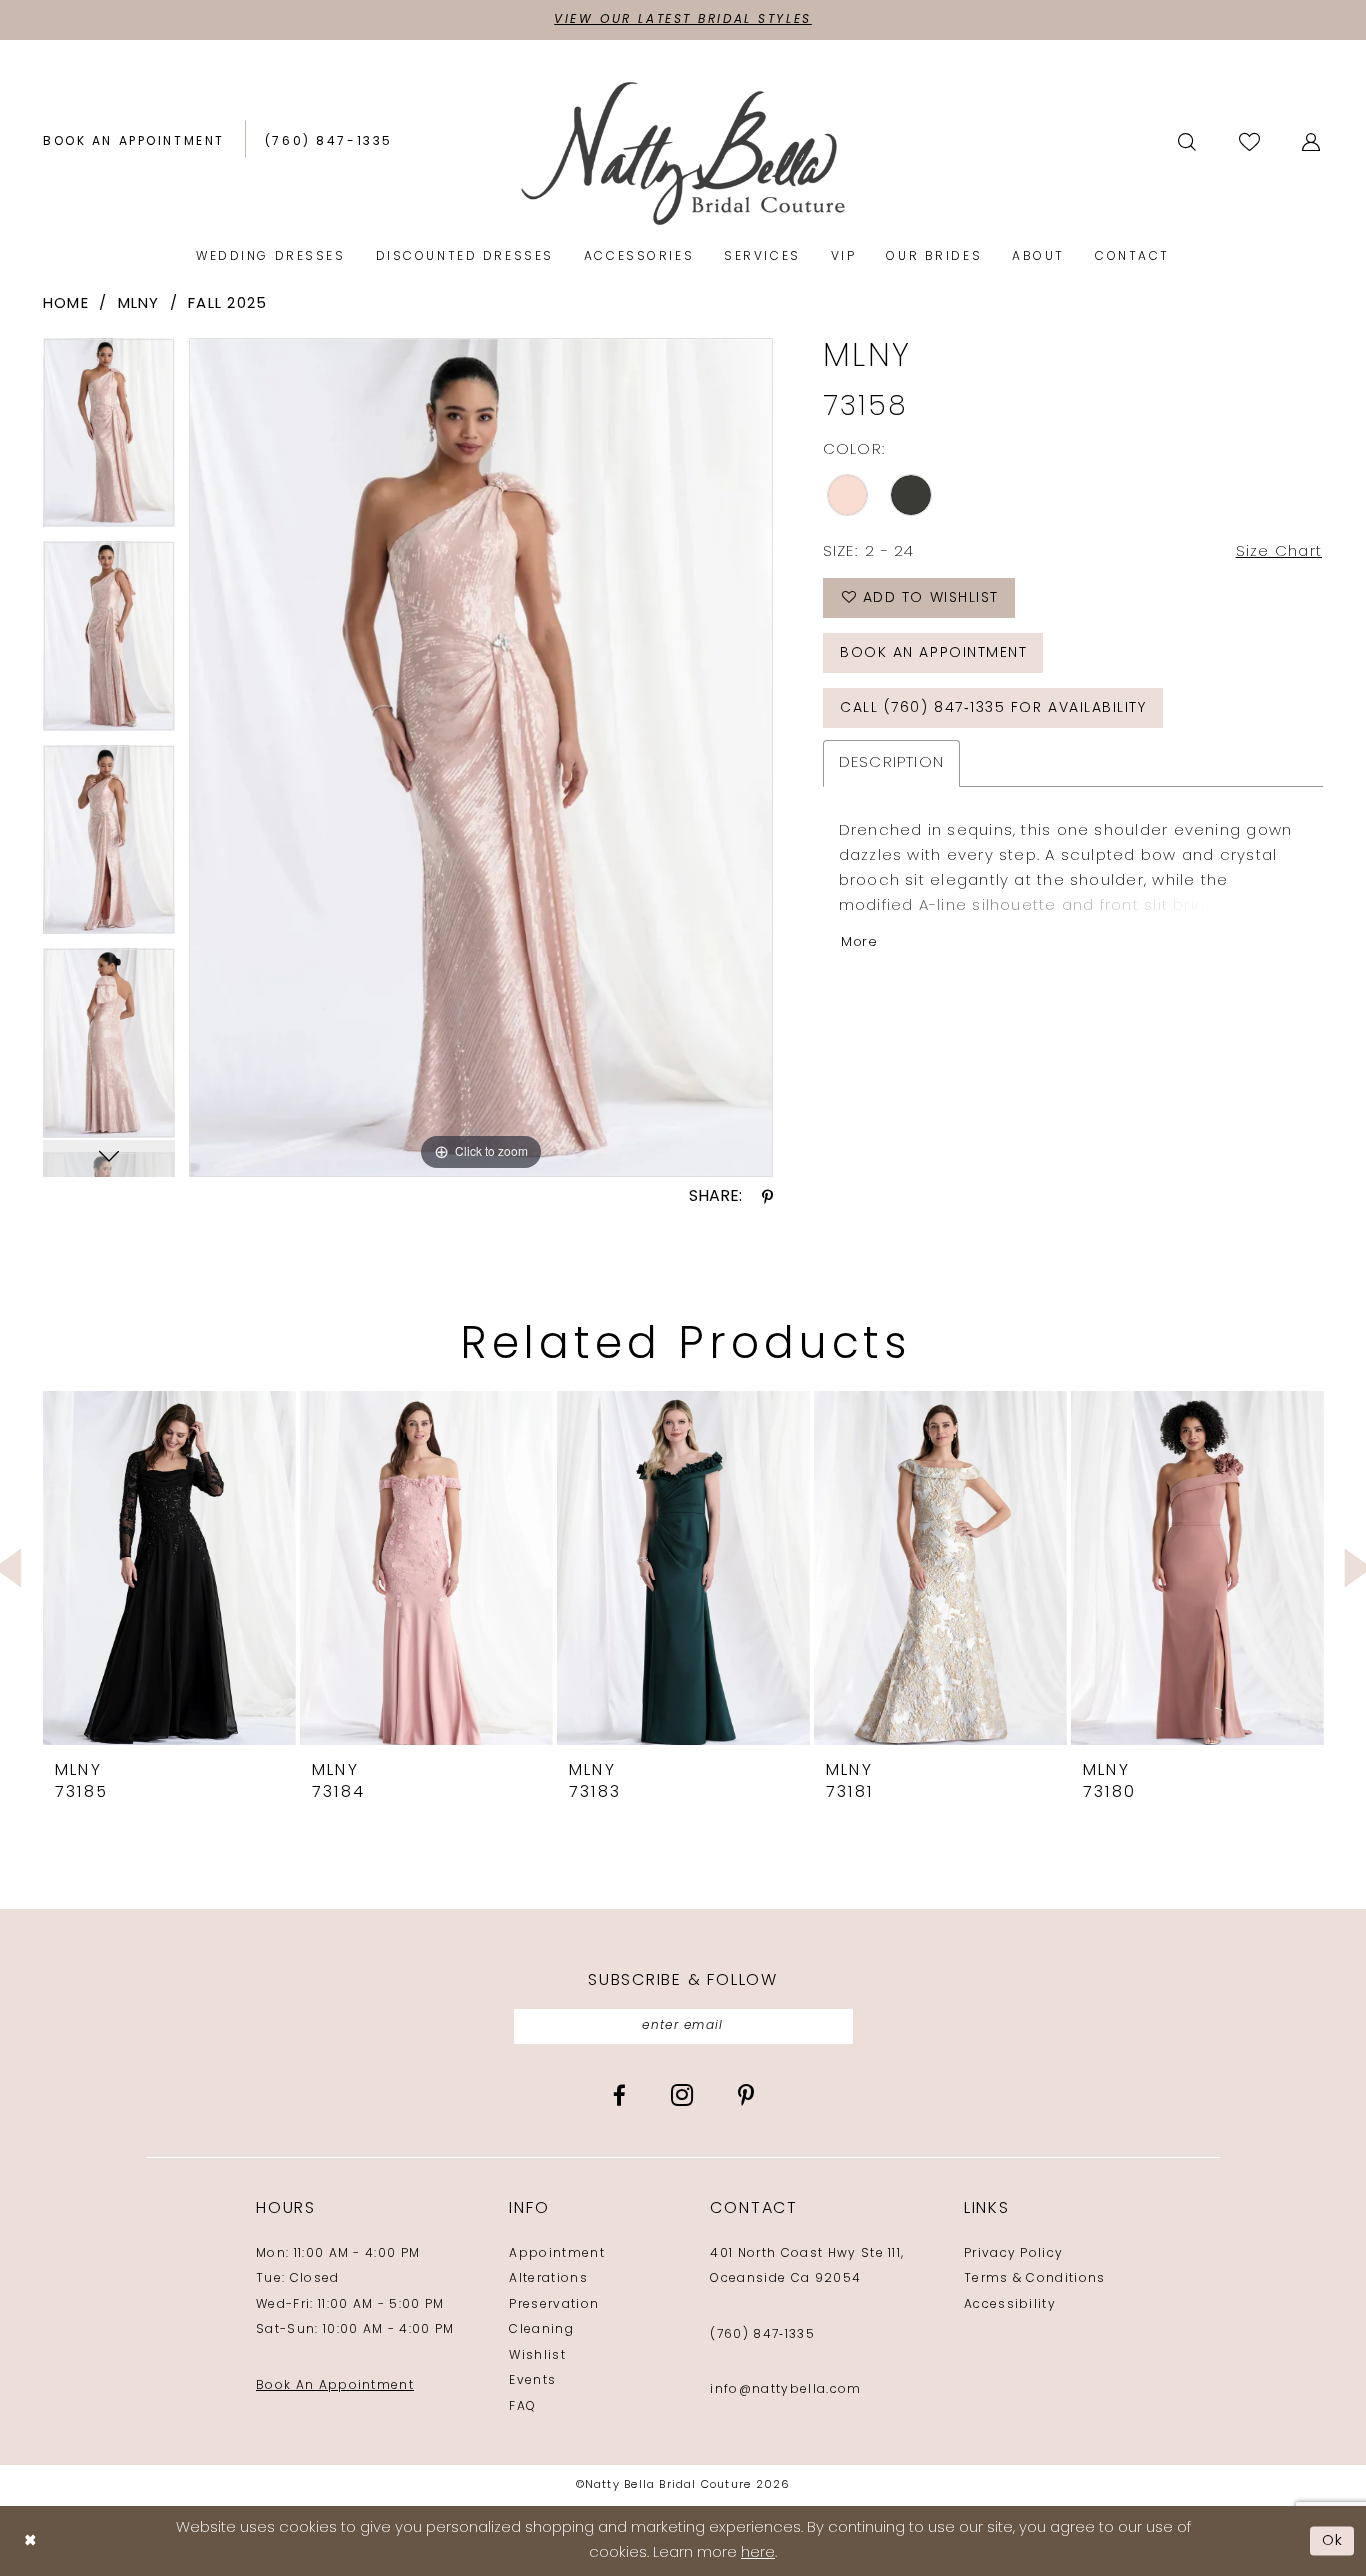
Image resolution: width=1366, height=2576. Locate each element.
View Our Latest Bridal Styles (683, 20)
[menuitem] (134, 142)
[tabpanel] (109, 439)
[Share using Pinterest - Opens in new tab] (767, 1197)
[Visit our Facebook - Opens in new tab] (619, 2095)
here (758, 2553)
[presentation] (169, 1568)
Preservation (554, 2305)
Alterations (548, 2279)
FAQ (522, 2407)
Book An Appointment (335, 2386)
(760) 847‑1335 (762, 2335)
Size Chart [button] (1279, 552)
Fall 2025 (227, 304)
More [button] (859, 942)
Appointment (557, 2254)
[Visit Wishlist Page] (1251, 141)
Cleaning (541, 2330)
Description (892, 763)
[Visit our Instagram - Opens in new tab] (682, 2095)
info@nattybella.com (785, 2390)
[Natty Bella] (683, 152)
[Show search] (1188, 142)
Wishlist (537, 2356)
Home (66, 304)
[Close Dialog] (30, 2541)
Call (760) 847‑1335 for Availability (993, 708)
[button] (1312, 142)
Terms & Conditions (1035, 2279)
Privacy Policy (1013, 2254)
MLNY (139, 304)
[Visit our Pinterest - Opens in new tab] (746, 2095)
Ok (1333, 2540)
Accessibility (1010, 2305)
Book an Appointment (933, 653)
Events (532, 2381)
